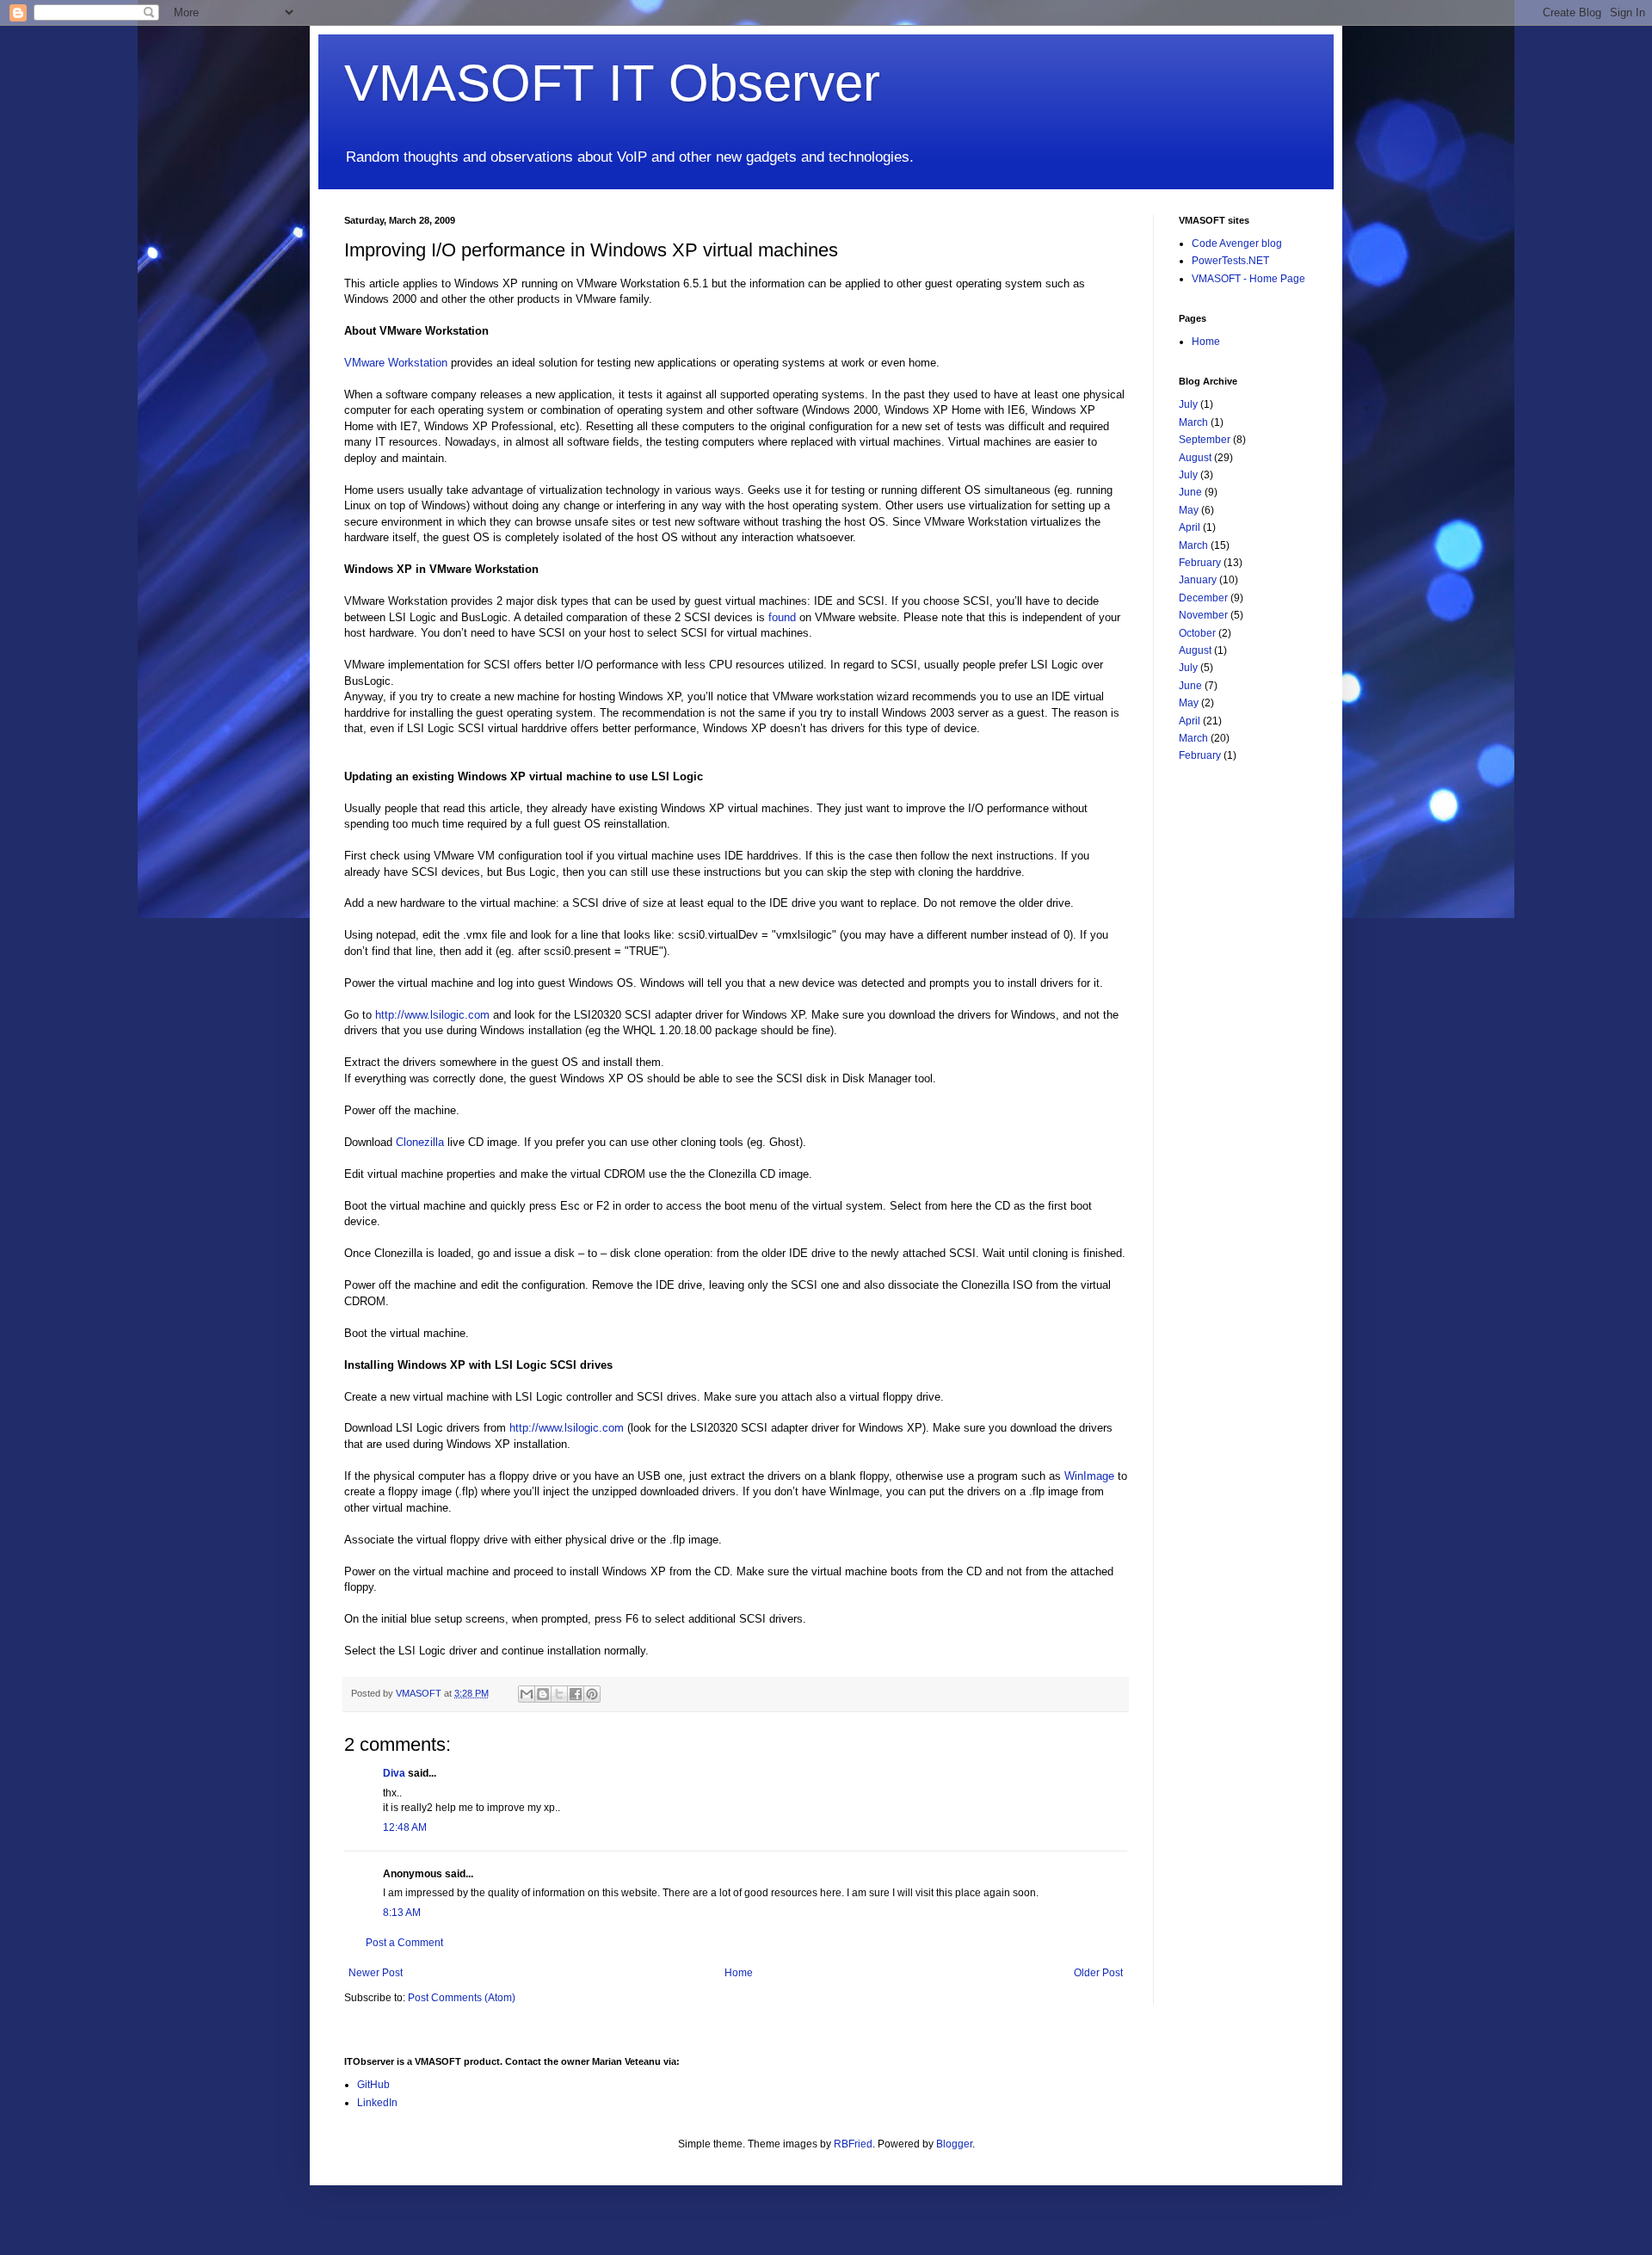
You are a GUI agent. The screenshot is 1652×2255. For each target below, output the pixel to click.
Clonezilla (420, 1142)
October (1197, 633)
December (1203, 598)
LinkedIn (377, 2103)
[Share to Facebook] (576, 1694)
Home (739, 1973)
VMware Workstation (396, 363)
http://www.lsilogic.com (432, 1015)
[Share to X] (559, 1694)
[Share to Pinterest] (592, 1694)
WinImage (1089, 1476)
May (1189, 510)
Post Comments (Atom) (462, 1998)
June (1190, 492)
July (1188, 404)
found (782, 617)
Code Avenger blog (1237, 243)
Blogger (954, 2144)
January (1198, 580)
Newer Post (376, 1973)
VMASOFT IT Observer (612, 83)
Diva (394, 1773)
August (1195, 458)
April (1190, 527)
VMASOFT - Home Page (1248, 279)
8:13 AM (402, 1913)
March (1193, 422)
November (1203, 615)
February (1200, 563)
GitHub (373, 2085)
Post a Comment (404, 1943)
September (1205, 440)
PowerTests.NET (1230, 261)
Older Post (1098, 1973)
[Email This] (527, 1694)
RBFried (853, 2144)
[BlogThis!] (543, 1694)
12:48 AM (405, 1827)
